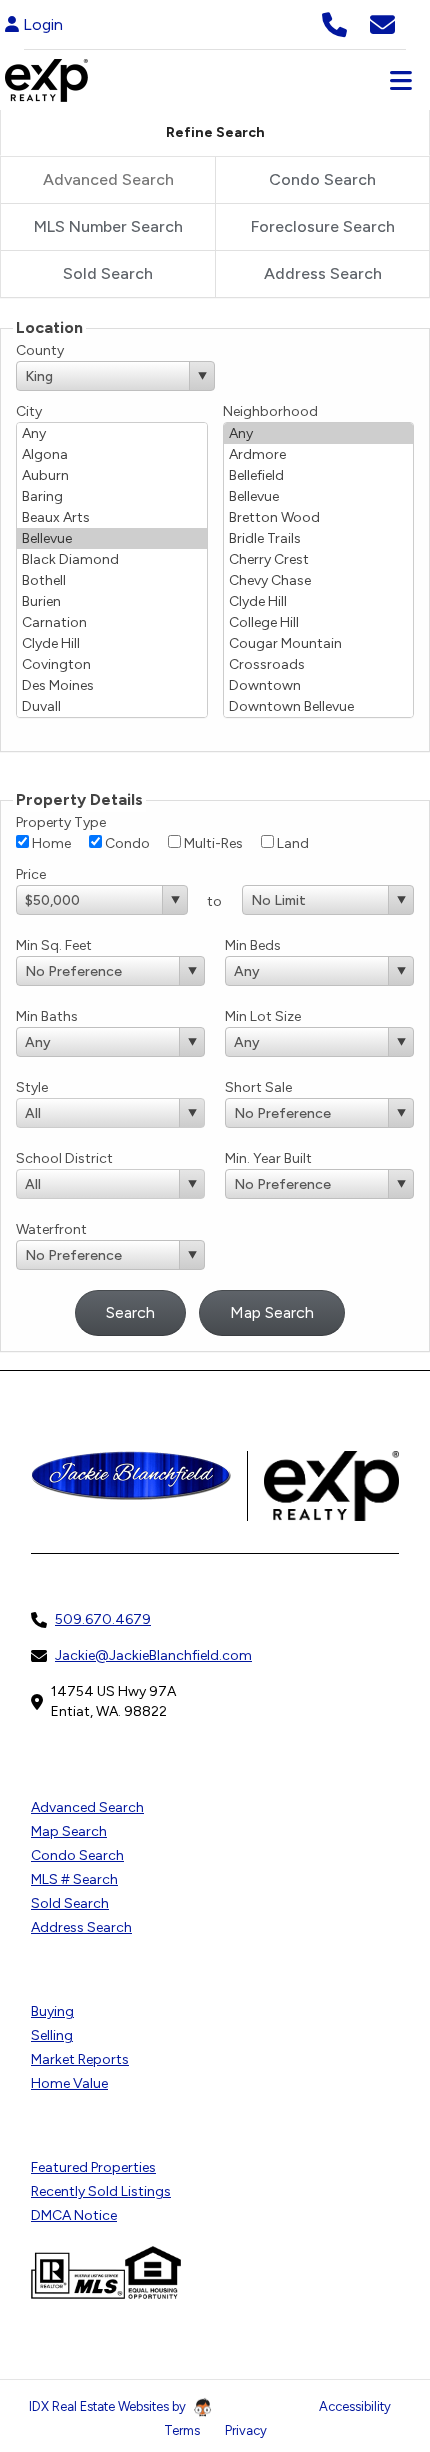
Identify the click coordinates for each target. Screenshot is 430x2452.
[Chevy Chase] (319, 580)
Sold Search (108, 273)
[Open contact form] (382, 22)
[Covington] (112, 664)
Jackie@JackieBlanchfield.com (153, 1655)
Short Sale (258, 1087)
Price (31, 874)
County (40, 350)
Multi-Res (212, 843)
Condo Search (322, 179)
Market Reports (80, 2059)
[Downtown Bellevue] (319, 706)
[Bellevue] (112, 538)
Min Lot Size (263, 1016)
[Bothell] (112, 580)
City (29, 411)
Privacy (246, 2430)
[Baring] (112, 496)
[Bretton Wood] (319, 517)
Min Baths (47, 1016)
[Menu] (401, 80)
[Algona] (112, 454)
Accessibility (355, 2406)
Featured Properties (93, 2167)
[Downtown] (319, 685)
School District (64, 1158)
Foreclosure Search (323, 226)
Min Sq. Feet (54, 945)
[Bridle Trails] (319, 538)
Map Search (69, 1831)
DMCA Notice (74, 2215)
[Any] (112, 433)
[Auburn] (112, 475)
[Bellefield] (319, 475)
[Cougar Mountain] (319, 643)
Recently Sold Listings (101, 2191)
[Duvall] (112, 706)
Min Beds (253, 945)
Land (291, 843)
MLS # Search (74, 1879)
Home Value (69, 2083)
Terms (182, 2430)
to (214, 901)
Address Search (323, 273)
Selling (52, 2035)
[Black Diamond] (112, 559)
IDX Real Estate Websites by (109, 2406)
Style (32, 1087)
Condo (126, 843)
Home (50, 843)
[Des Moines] (112, 685)
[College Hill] (319, 622)
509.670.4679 (103, 1619)
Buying (52, 2011)
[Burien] (112, 601)
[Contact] (374, 2278)
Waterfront (51, 1229)
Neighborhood (270, 411)
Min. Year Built (268, 1158)
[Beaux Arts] (112, 517)
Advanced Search (87, 1807)
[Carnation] (112, 622)
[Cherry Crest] (319, 559)
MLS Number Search (108, 226)
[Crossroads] (319, 664)
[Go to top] (377, 2323)
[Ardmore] (319, 454)
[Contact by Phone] (334, 22)
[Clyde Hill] (112, 643)
